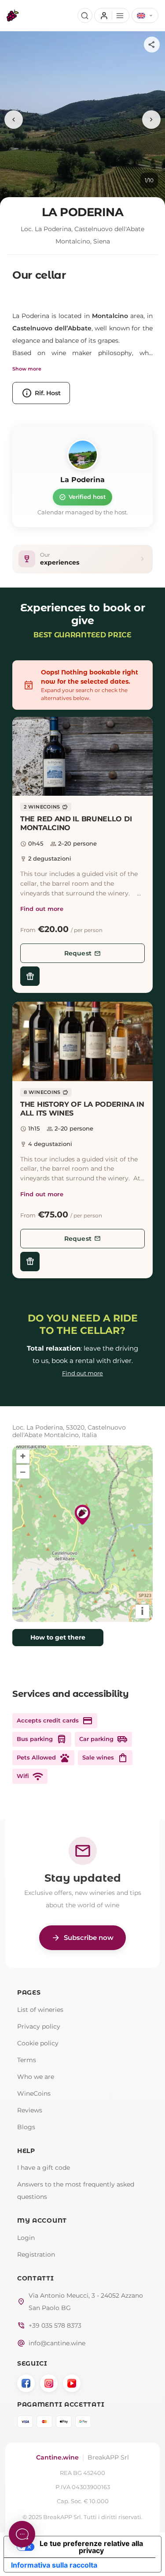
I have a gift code (44, 2168)
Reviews (30, 2110)
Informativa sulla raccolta (54, 2565)
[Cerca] (85, 15)
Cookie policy (38, 2043)
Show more (27, 369)
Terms (27, 2060)
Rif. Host (41, 393)
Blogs (26, 2127)
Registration (36, 2254)
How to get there (58, 1637)
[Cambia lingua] (145, 15)
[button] (82, 756)
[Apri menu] (112, 15)
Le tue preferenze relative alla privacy (91, 2547)
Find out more (42, 909)
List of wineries (40, 2010)
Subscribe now (82, 1938)
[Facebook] (26, 2383)
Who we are (36, 2077)
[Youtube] (72, 2383)
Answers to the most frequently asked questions (76, 2190)
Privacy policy (39, 2026)
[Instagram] (49, 2383)
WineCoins (34, 2093)
